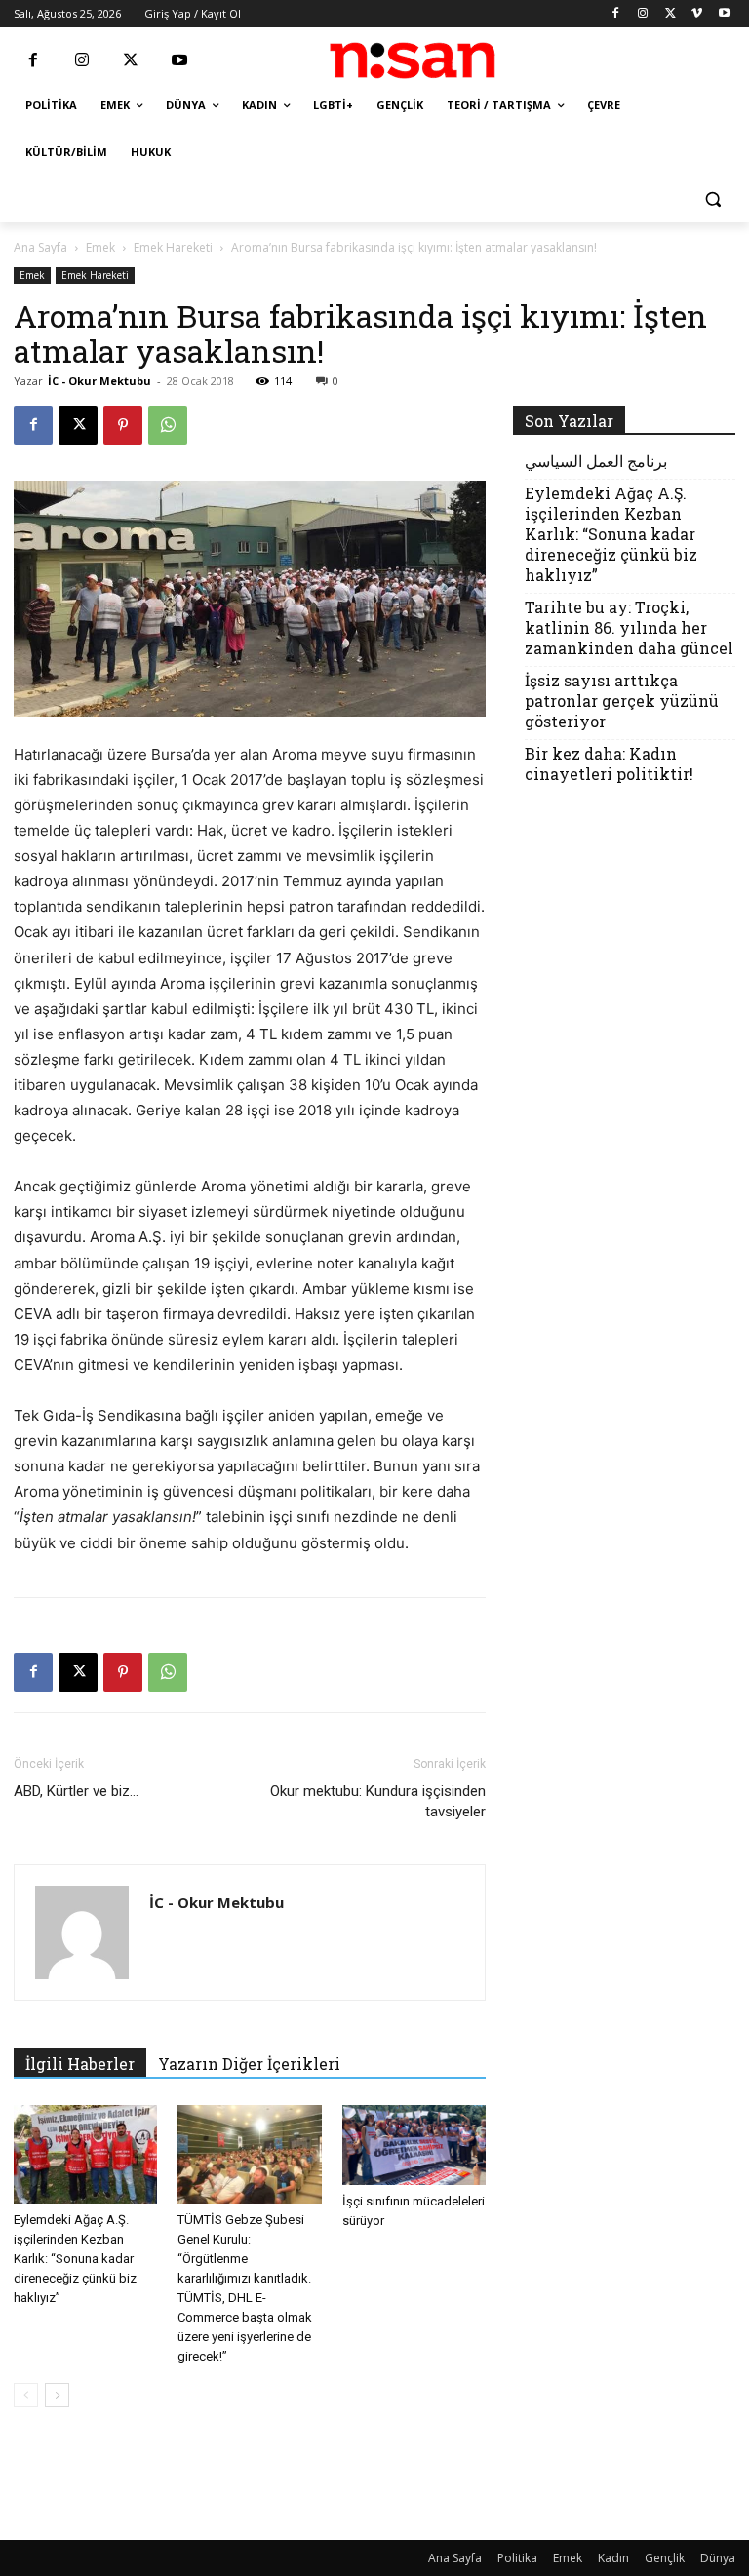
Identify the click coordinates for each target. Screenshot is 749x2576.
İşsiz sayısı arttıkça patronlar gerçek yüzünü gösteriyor (622, 701)
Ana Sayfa (40, 247)
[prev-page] (26, 2395)
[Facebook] (616, 14)
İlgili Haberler (80, 2064)
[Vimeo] (697, 14)
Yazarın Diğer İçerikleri (249, 2064)
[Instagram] (643, 14)
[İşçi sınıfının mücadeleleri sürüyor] (414, 2146)
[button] (712, 199)
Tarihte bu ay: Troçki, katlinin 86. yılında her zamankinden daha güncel (629, 627)
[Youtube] (724, 14)
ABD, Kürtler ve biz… (76, 1791)
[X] (670, 14)
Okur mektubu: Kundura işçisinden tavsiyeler (378, 1801)
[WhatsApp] (168, 425)
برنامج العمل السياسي (596, 461)
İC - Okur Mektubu (99, 381)
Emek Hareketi (173, 247)
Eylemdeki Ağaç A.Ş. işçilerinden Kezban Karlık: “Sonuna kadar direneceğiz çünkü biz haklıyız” (75, 2259)
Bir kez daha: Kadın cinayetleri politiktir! (609, 763)
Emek (100, 247)
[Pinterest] (123, 425)
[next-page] (57, 2395)
